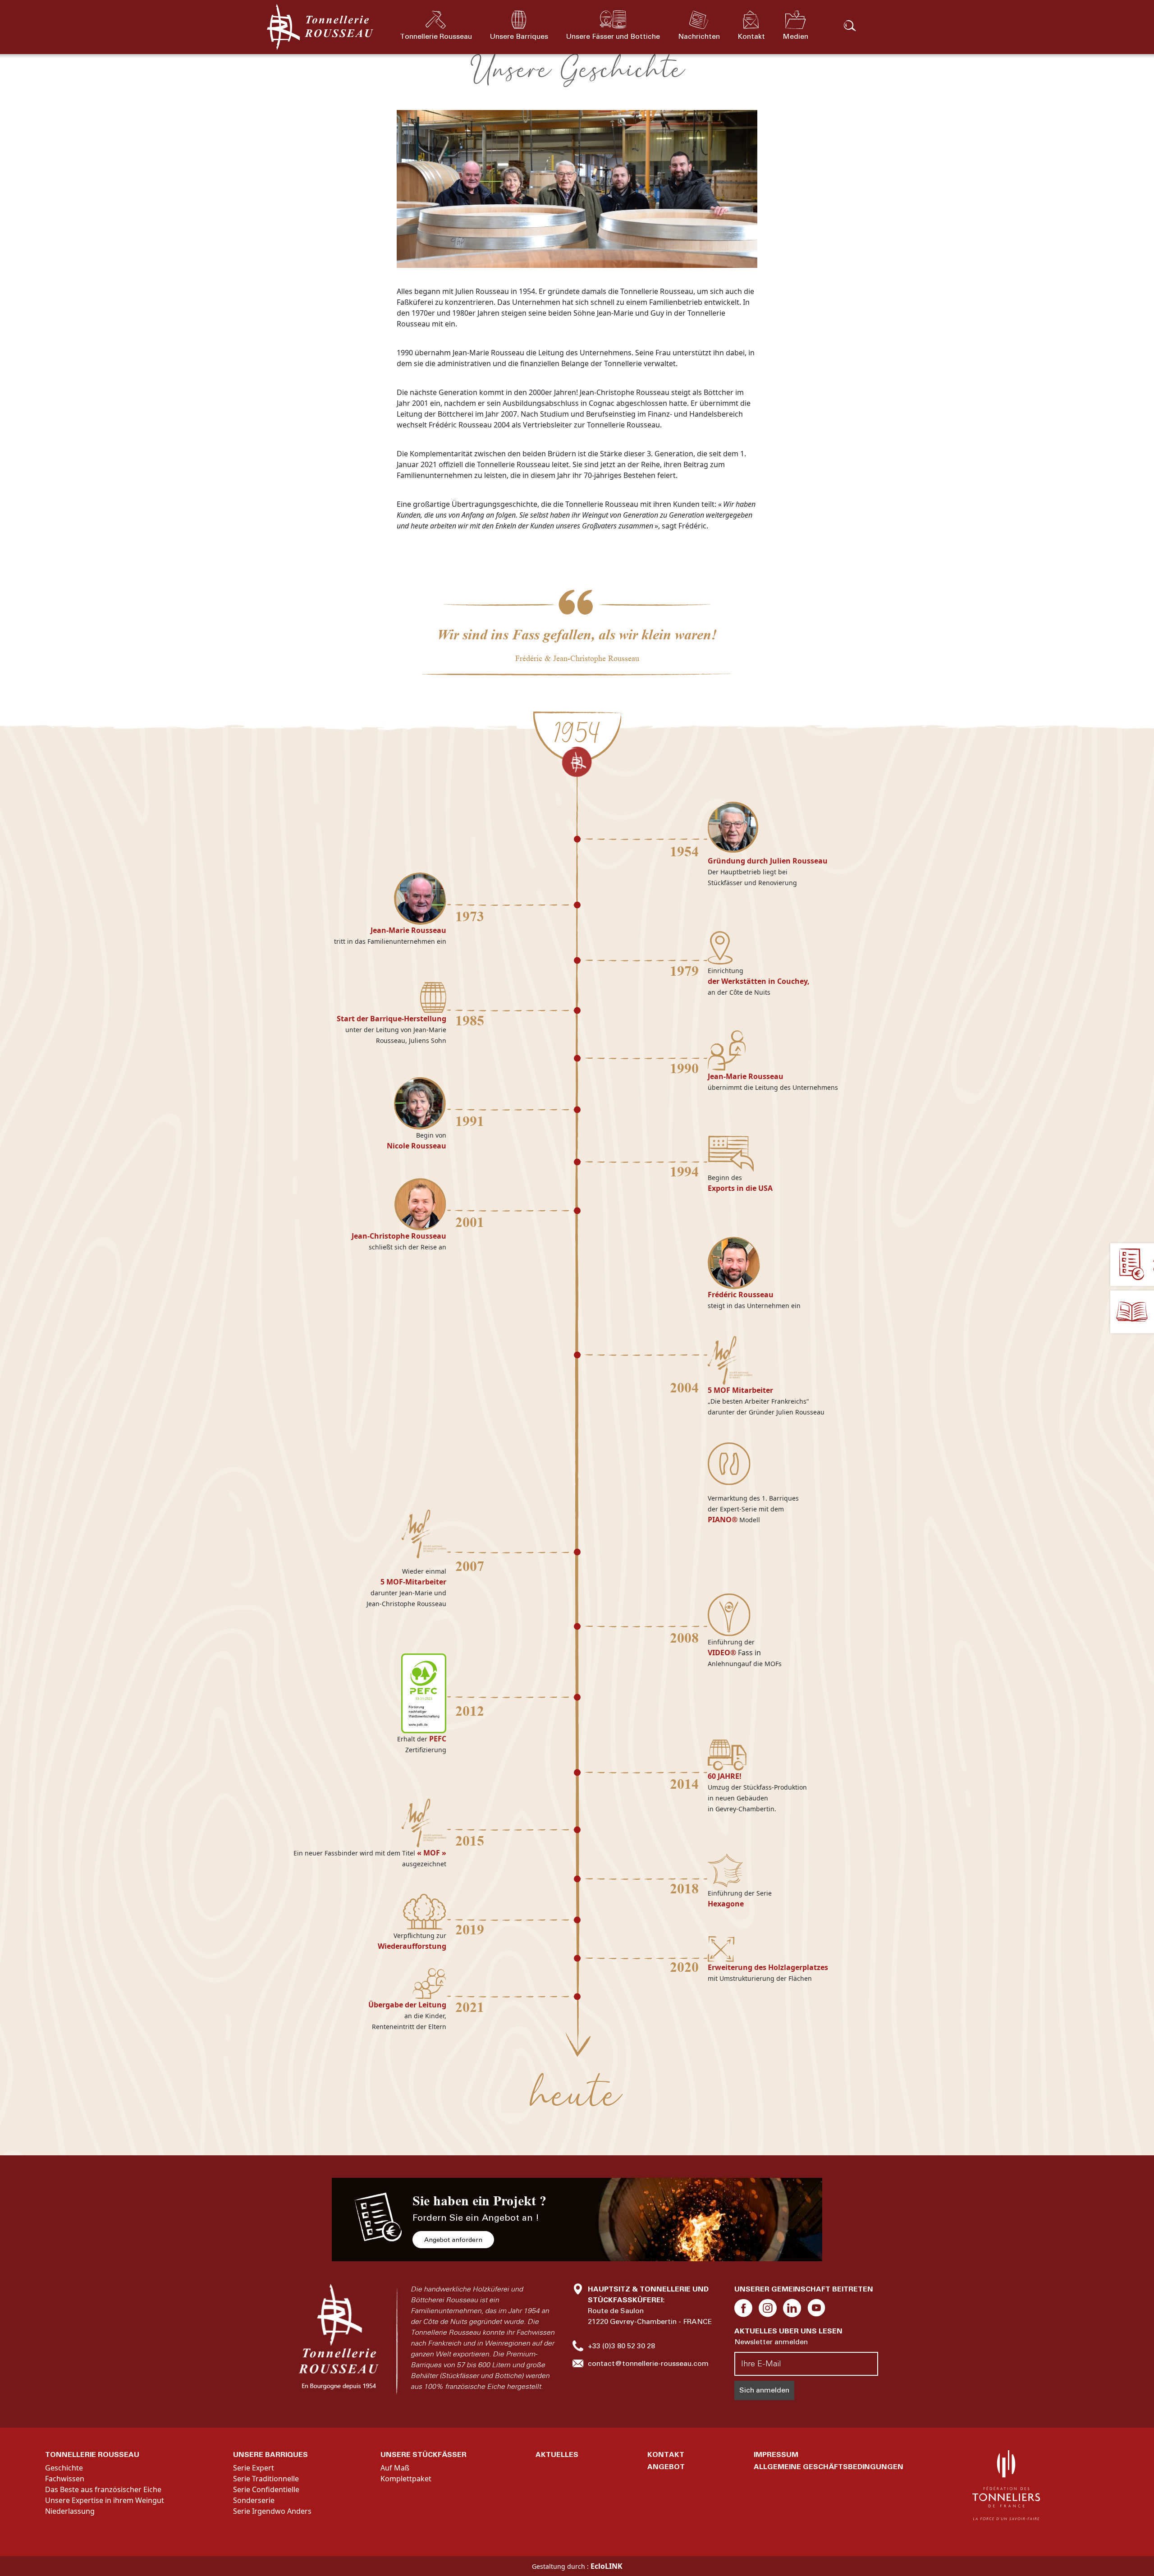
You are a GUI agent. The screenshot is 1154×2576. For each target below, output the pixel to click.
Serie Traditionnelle (266, 2479)
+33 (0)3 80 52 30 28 (621, 2346)
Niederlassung (70, 2511)
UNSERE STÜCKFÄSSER (424, 2454)
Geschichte (64, 2468)
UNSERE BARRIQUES (270, 2454)
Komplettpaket (406, 2479)
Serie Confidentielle (266, 2489)
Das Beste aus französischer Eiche (103, 2489)
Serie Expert (254, 2468)
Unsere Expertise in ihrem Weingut (105, 2500)
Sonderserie (254, 2500)
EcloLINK (607, 2566)
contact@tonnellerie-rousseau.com (648, 2363)
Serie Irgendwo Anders (272, 2511)
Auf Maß (395, 2468)
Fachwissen (65, 2479)
